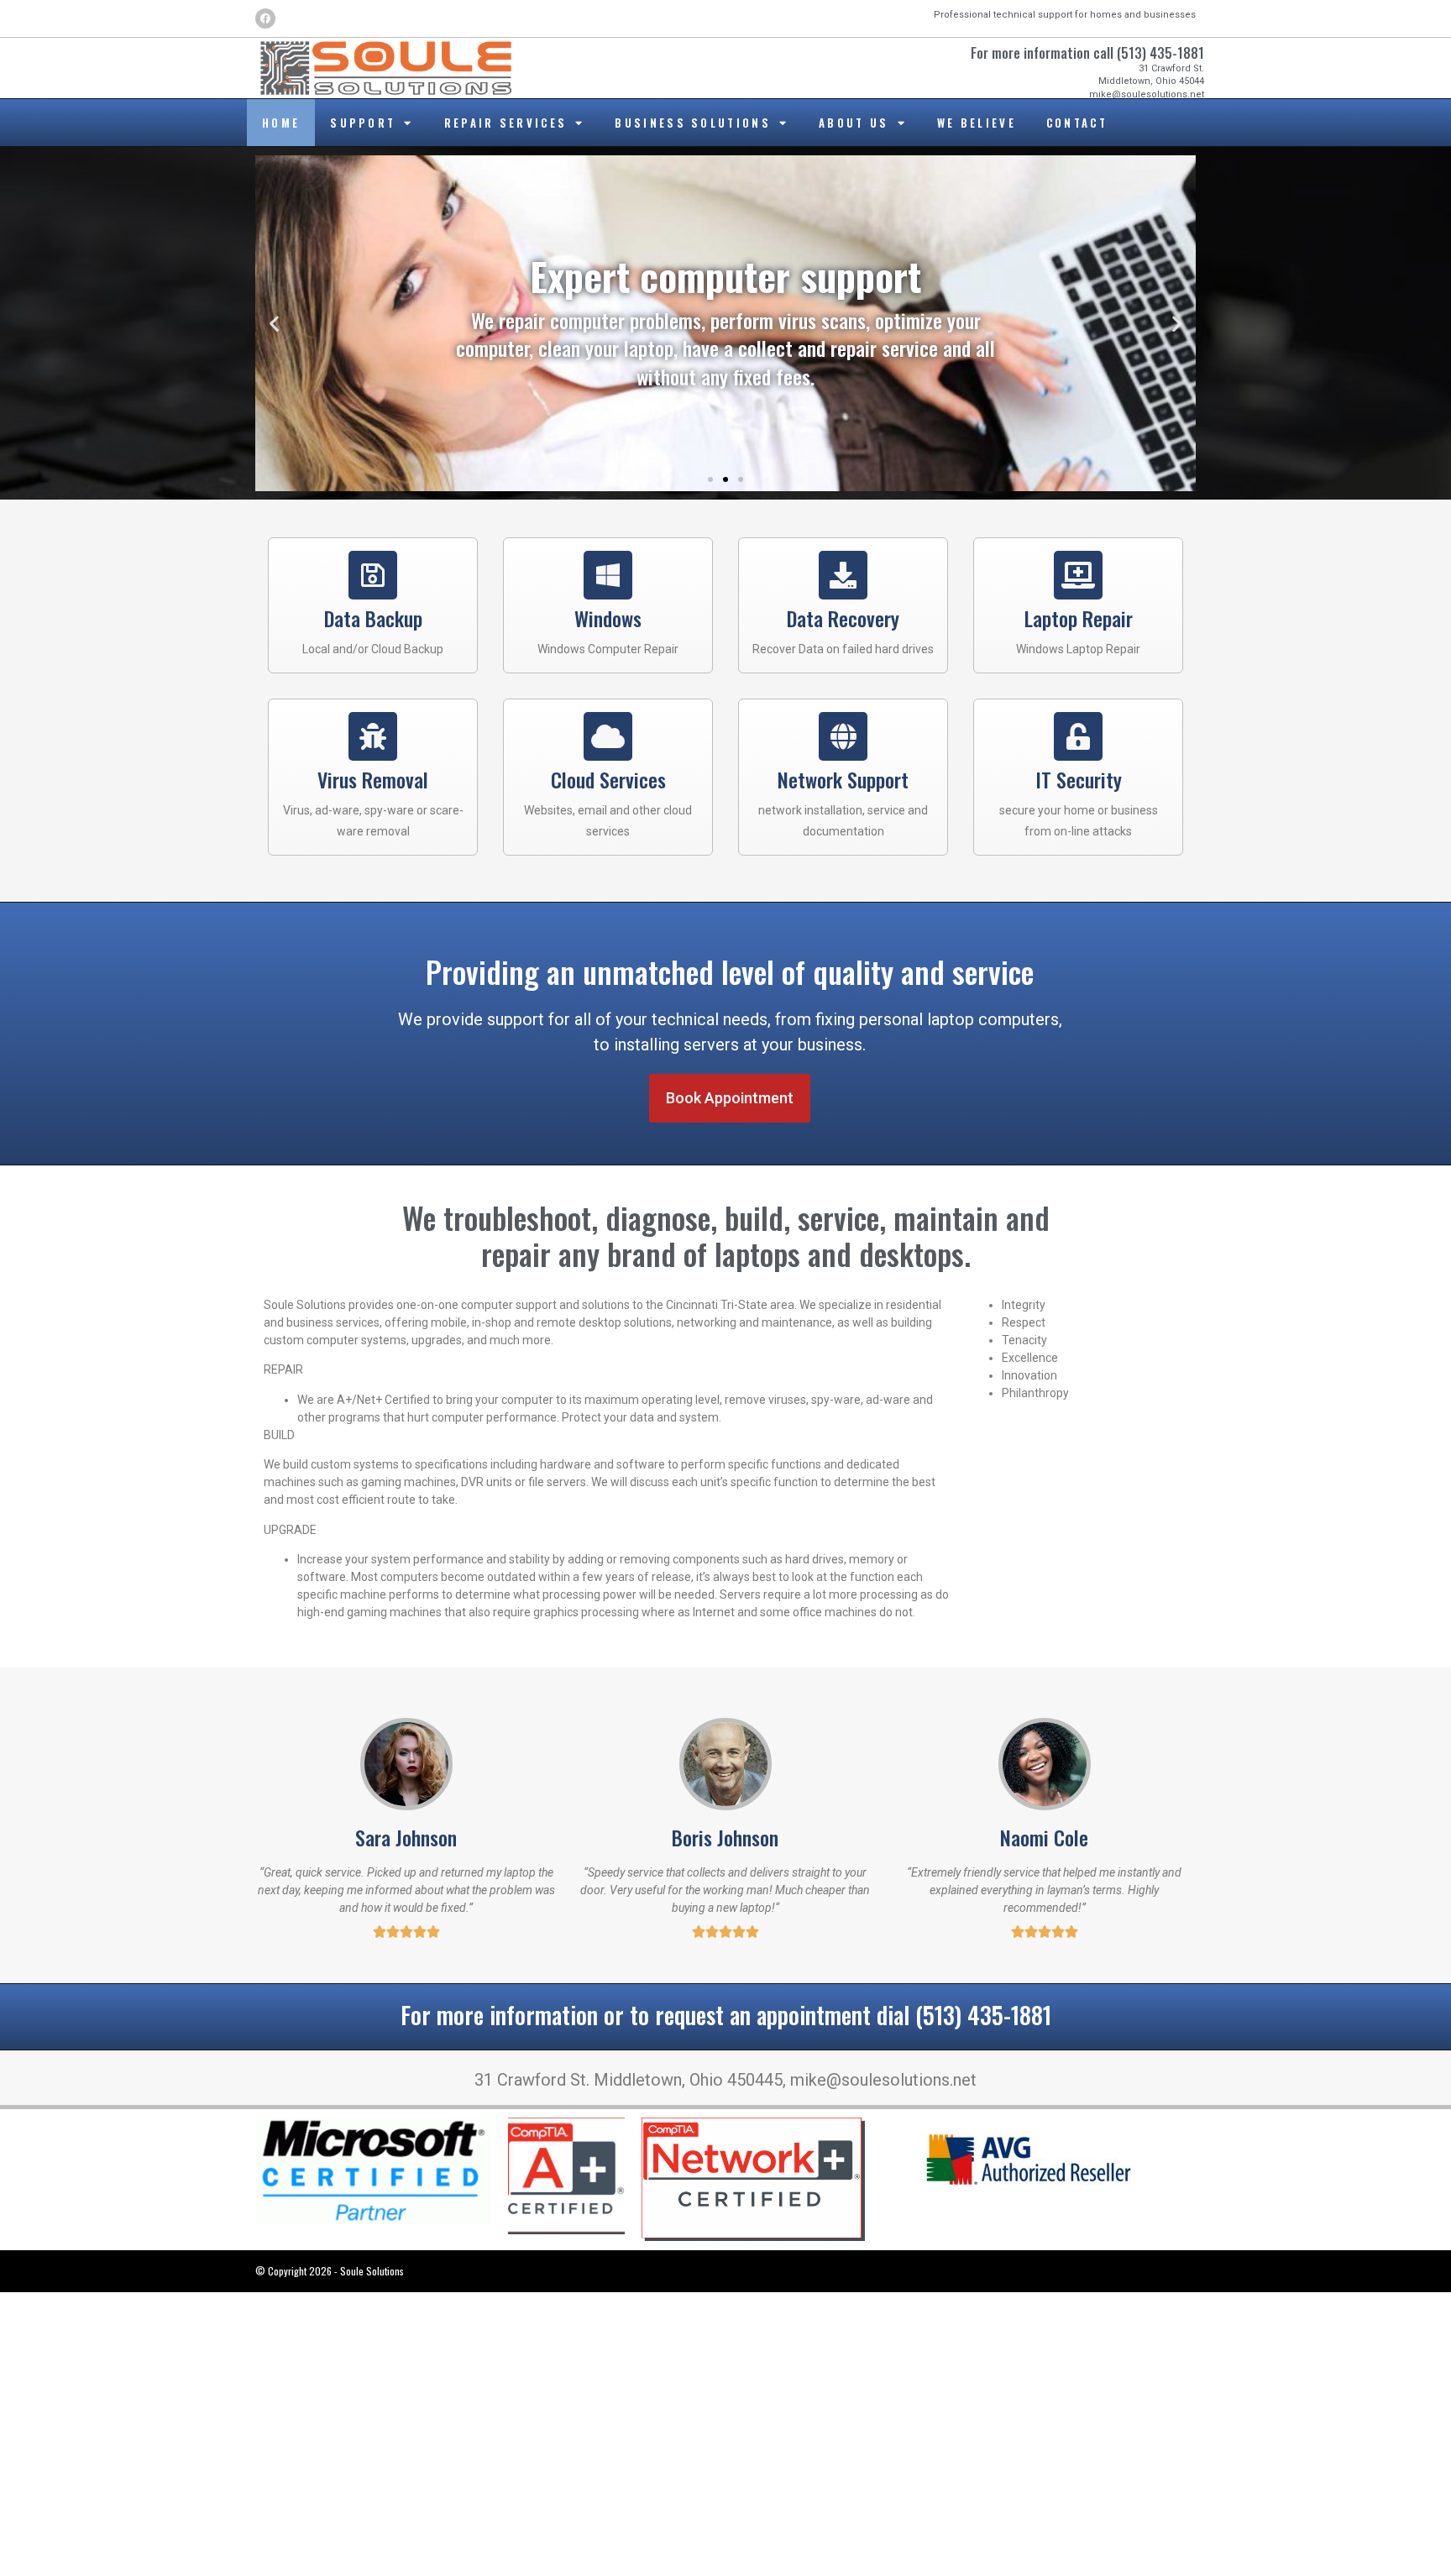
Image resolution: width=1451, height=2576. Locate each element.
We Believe (977, 123)
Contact (1077, 123)
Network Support (843, 779)
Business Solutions (692, 123)
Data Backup (373, 618)
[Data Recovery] (843, 575)
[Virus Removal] (373, 736)
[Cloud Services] (608, 736)
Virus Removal (373, 779)
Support (363, 123)
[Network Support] (843, 736)
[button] (274, 324)
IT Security (1079, 779)
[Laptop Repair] (1078, 575)
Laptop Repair (1079, 618)
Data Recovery (843, 618)
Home (281, 123)
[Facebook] (265, 18)
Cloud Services (608, 779)
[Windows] (608, 575)
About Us (854, 123)
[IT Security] (1078, 736)
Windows (608, 618)
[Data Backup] (373, 575)
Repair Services (506, 123)
